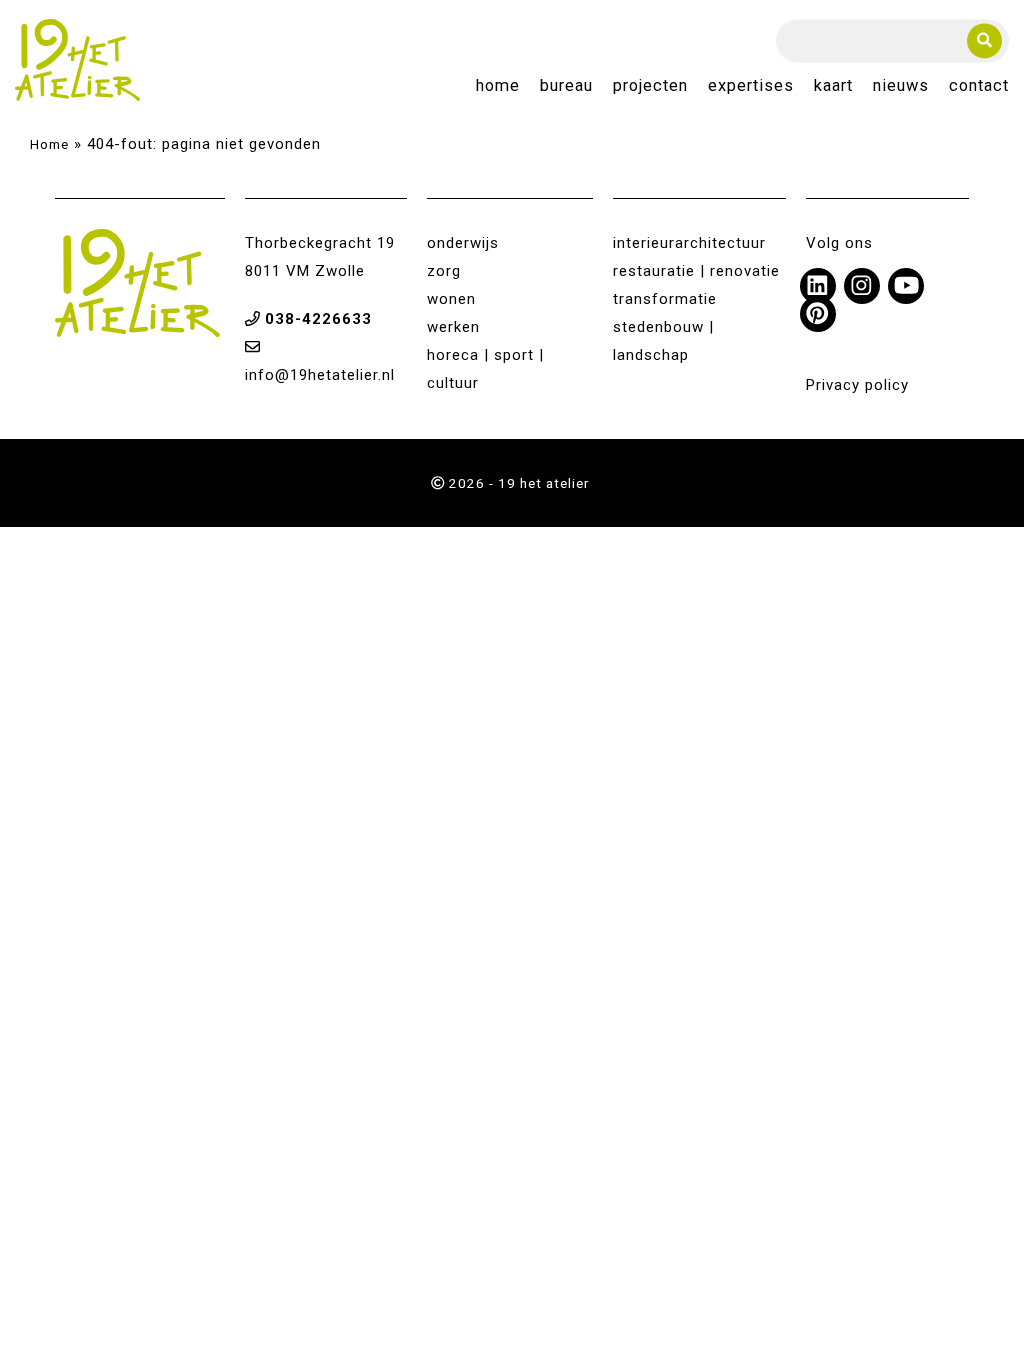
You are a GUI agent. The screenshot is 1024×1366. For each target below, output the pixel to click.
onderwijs (463, 243)
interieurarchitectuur (689, 243)
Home (498, 86)
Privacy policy (857, 385)
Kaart (833, 86)
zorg (444, 271)
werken (453, 327)
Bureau (566, 86)
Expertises (751, 86)
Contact (979, 86)
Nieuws (901, 86)
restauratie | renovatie (696, 271)
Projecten (650, 86)
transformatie (665, 299)
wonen (451, 299)
